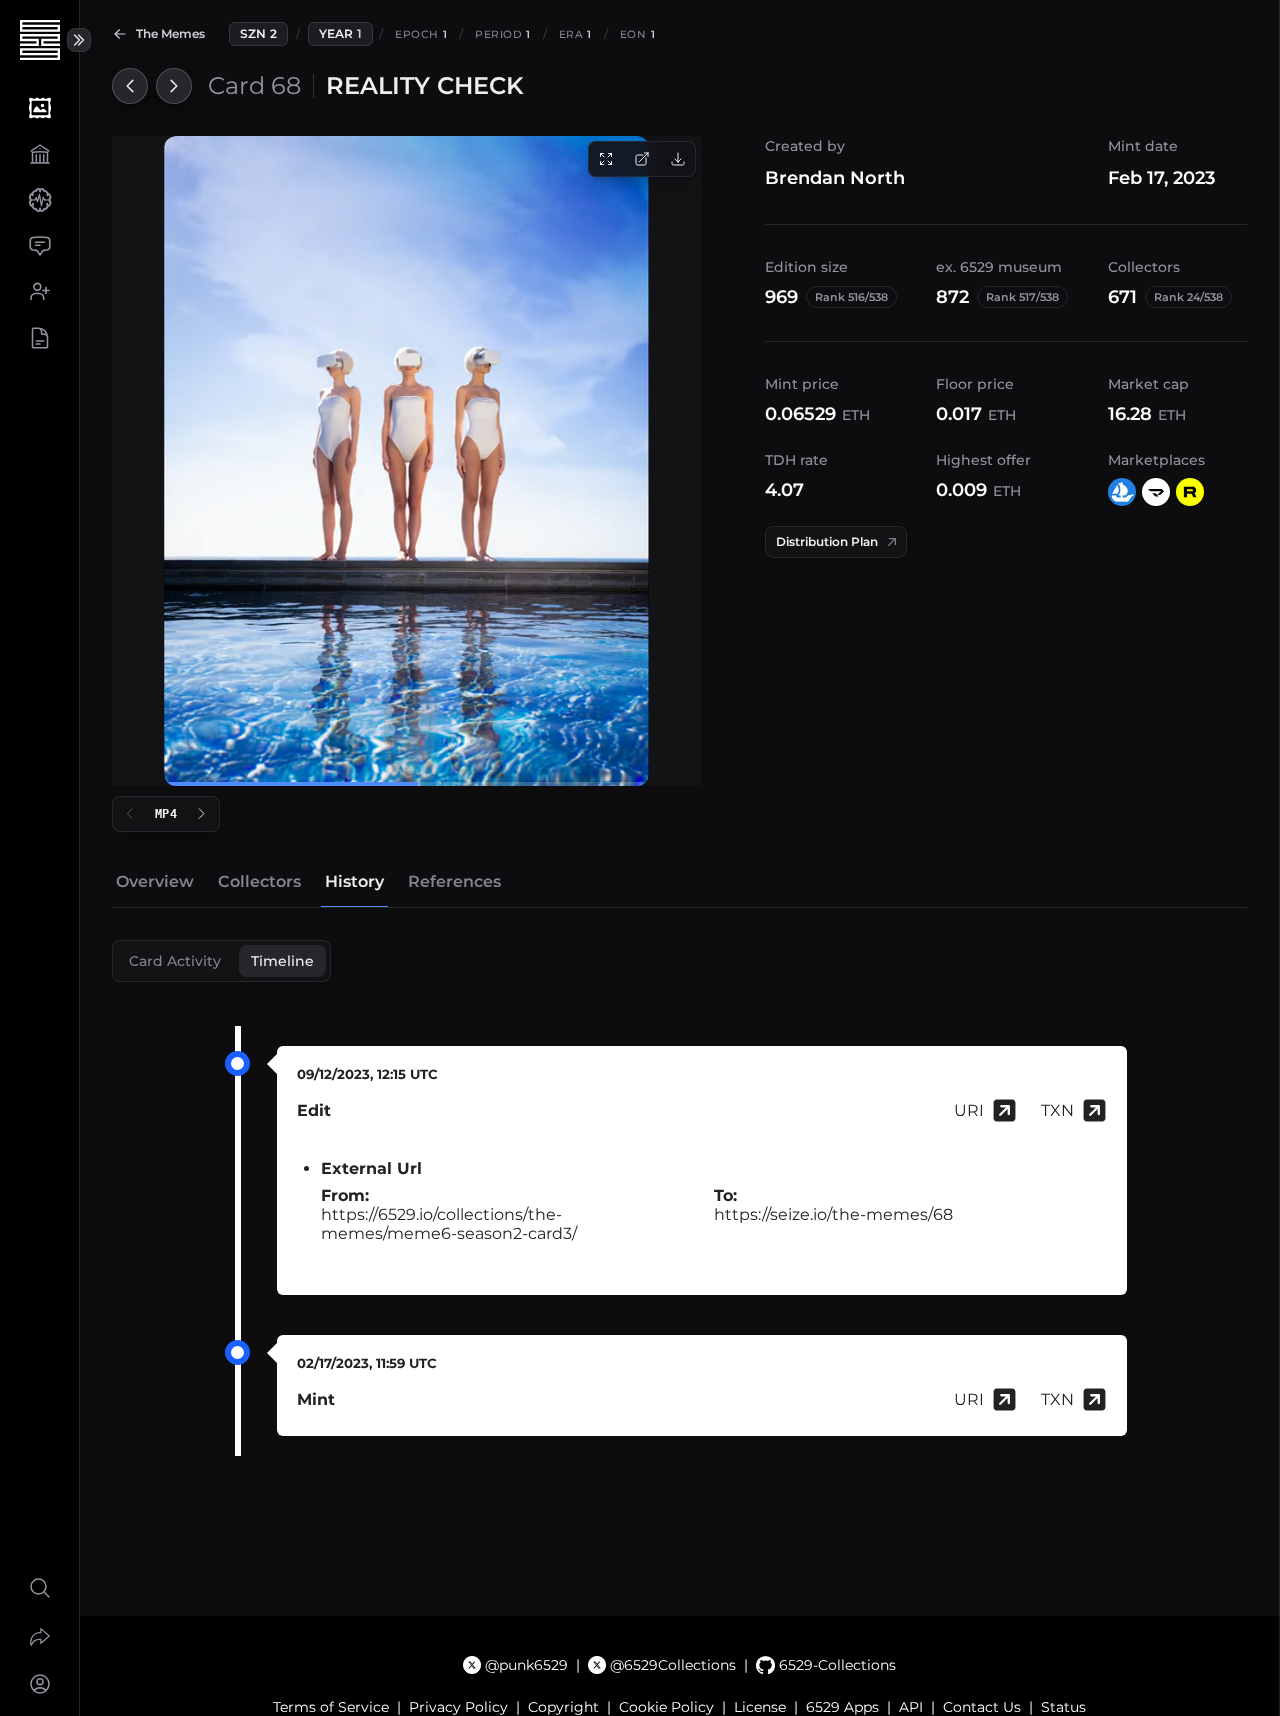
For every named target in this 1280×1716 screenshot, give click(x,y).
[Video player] (406, 461)
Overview (155, 881)
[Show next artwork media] (202, 814)
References (454, 881)
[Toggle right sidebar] (79, 40)
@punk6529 (526, 1665)
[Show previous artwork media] (130, 814)
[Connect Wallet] (39, 1684)
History (354, 881)
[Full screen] (606, 159)
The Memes (170, 33)
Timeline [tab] (282, 961)
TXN (1057, 1110)
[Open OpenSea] (1122, 492)
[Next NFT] (174, 86)
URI (969, 1110)
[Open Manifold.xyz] (1156, 492)
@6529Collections (673, 1665)
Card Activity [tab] (175, 961)
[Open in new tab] (642, 159)
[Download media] (678, 159)
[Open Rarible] (1190, 492)
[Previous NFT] (130, 86)
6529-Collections (837, 1665)
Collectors (259, 881)
